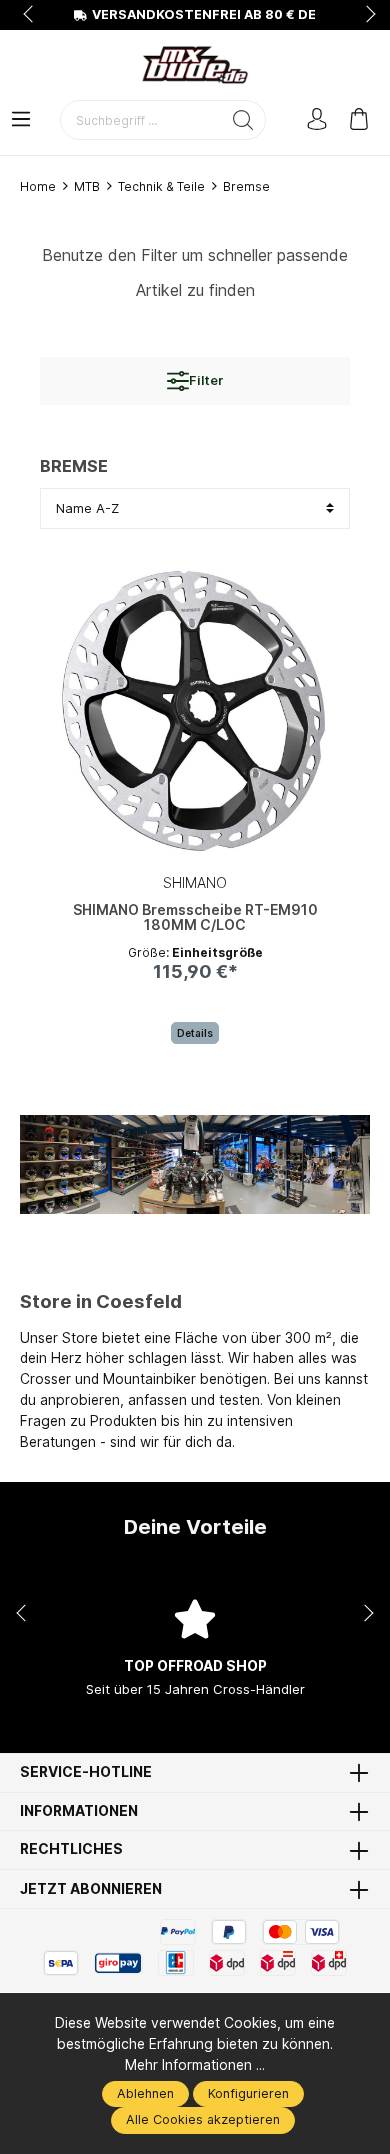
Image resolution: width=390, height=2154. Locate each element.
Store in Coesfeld (101, 1301)
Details (195, 1033)
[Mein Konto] (317, 120)
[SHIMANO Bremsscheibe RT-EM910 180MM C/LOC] (195, 710)
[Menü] (21, 120)
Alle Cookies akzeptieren (203, 2119)
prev (30, 15)
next (365, 15)
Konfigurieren (248, 2093)
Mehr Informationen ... (195, 2065)
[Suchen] (243, 120)
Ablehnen (145, 2093)
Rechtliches (71, 1850)
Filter (206, 380)
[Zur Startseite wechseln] (195, 65)
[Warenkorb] (359, 120)
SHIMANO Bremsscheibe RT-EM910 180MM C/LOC (195, 917)
